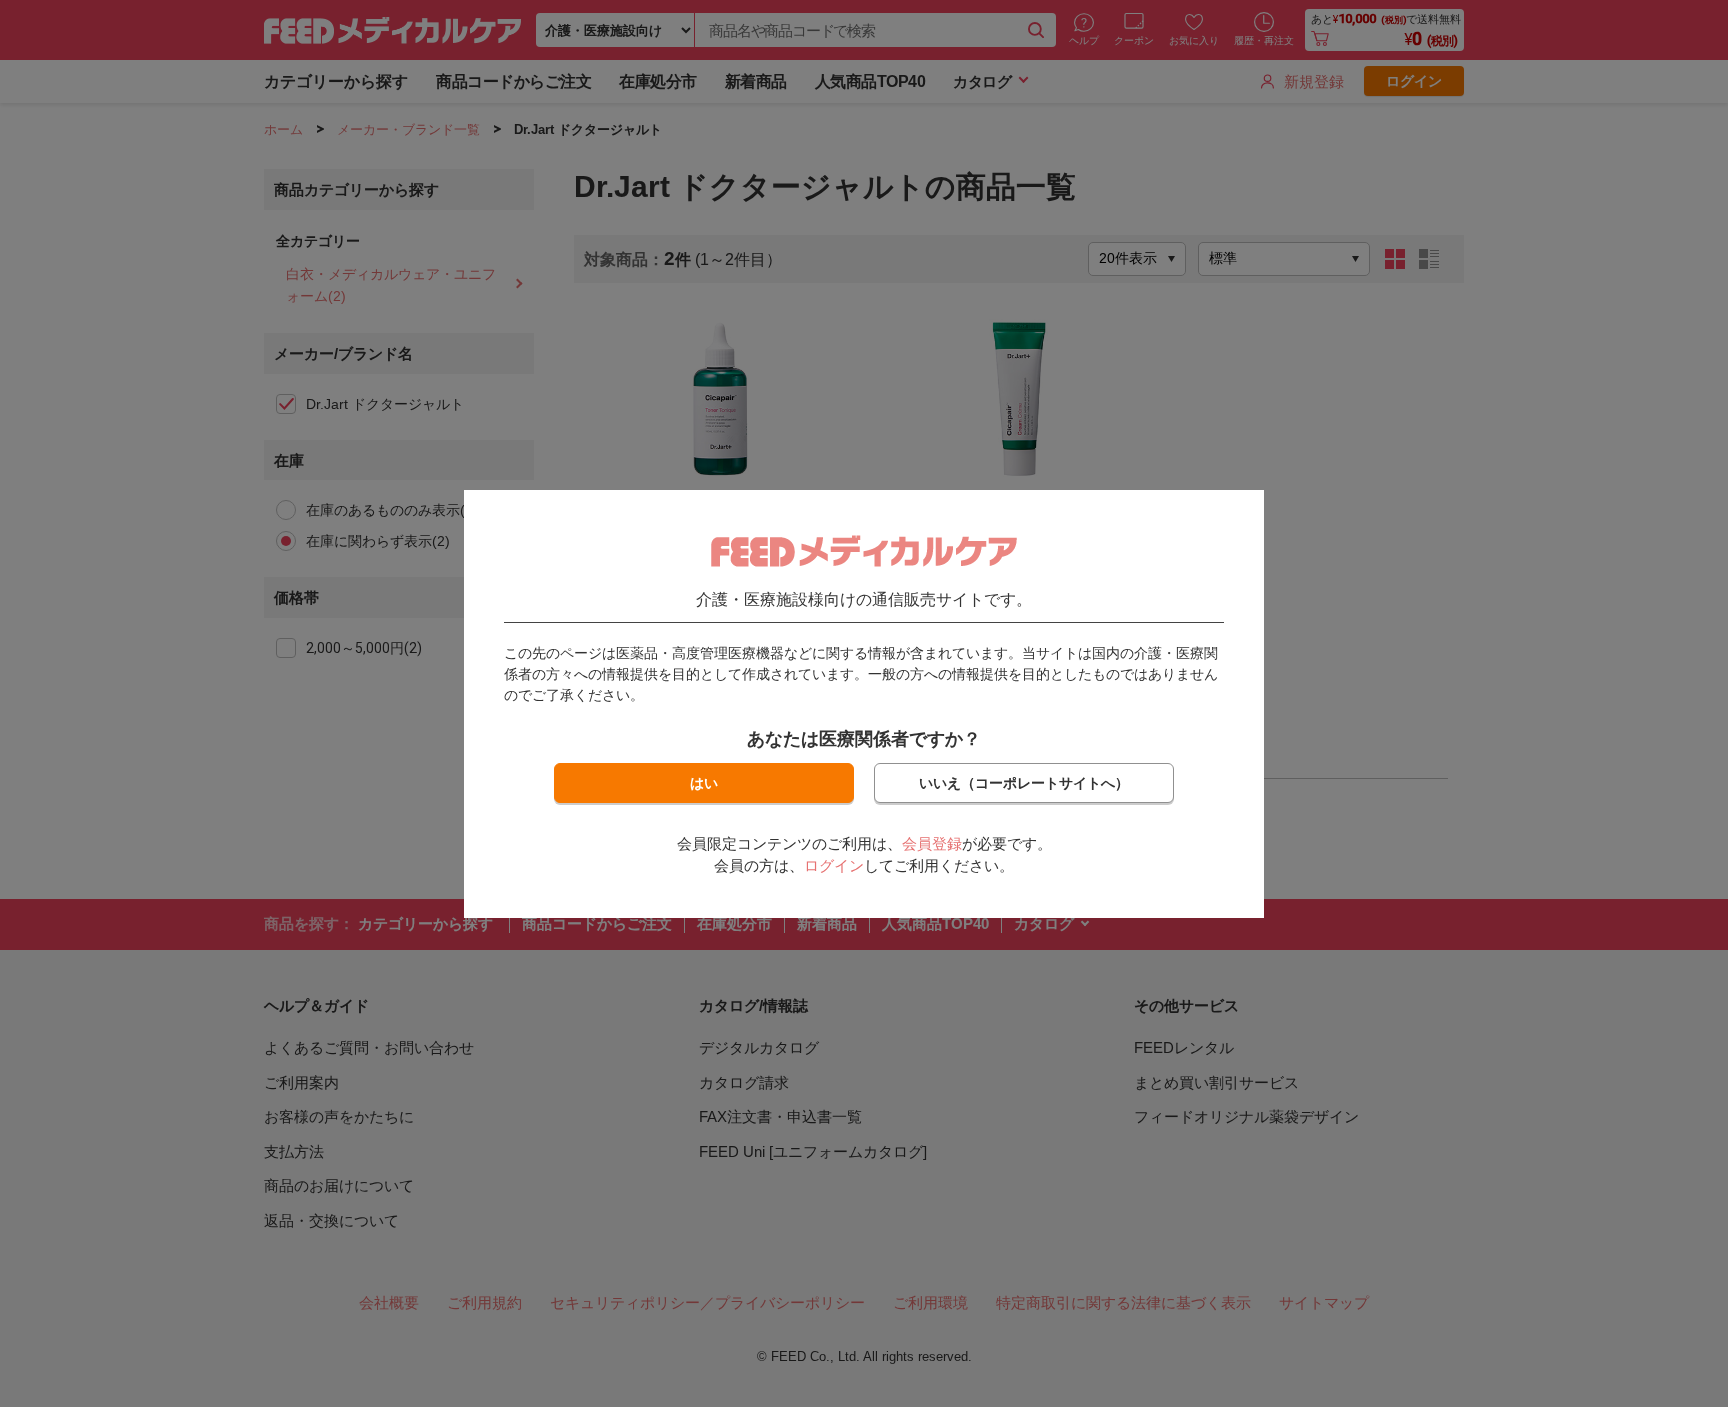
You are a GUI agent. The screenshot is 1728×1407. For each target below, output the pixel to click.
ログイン (834, 865)
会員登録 (932, 843)
